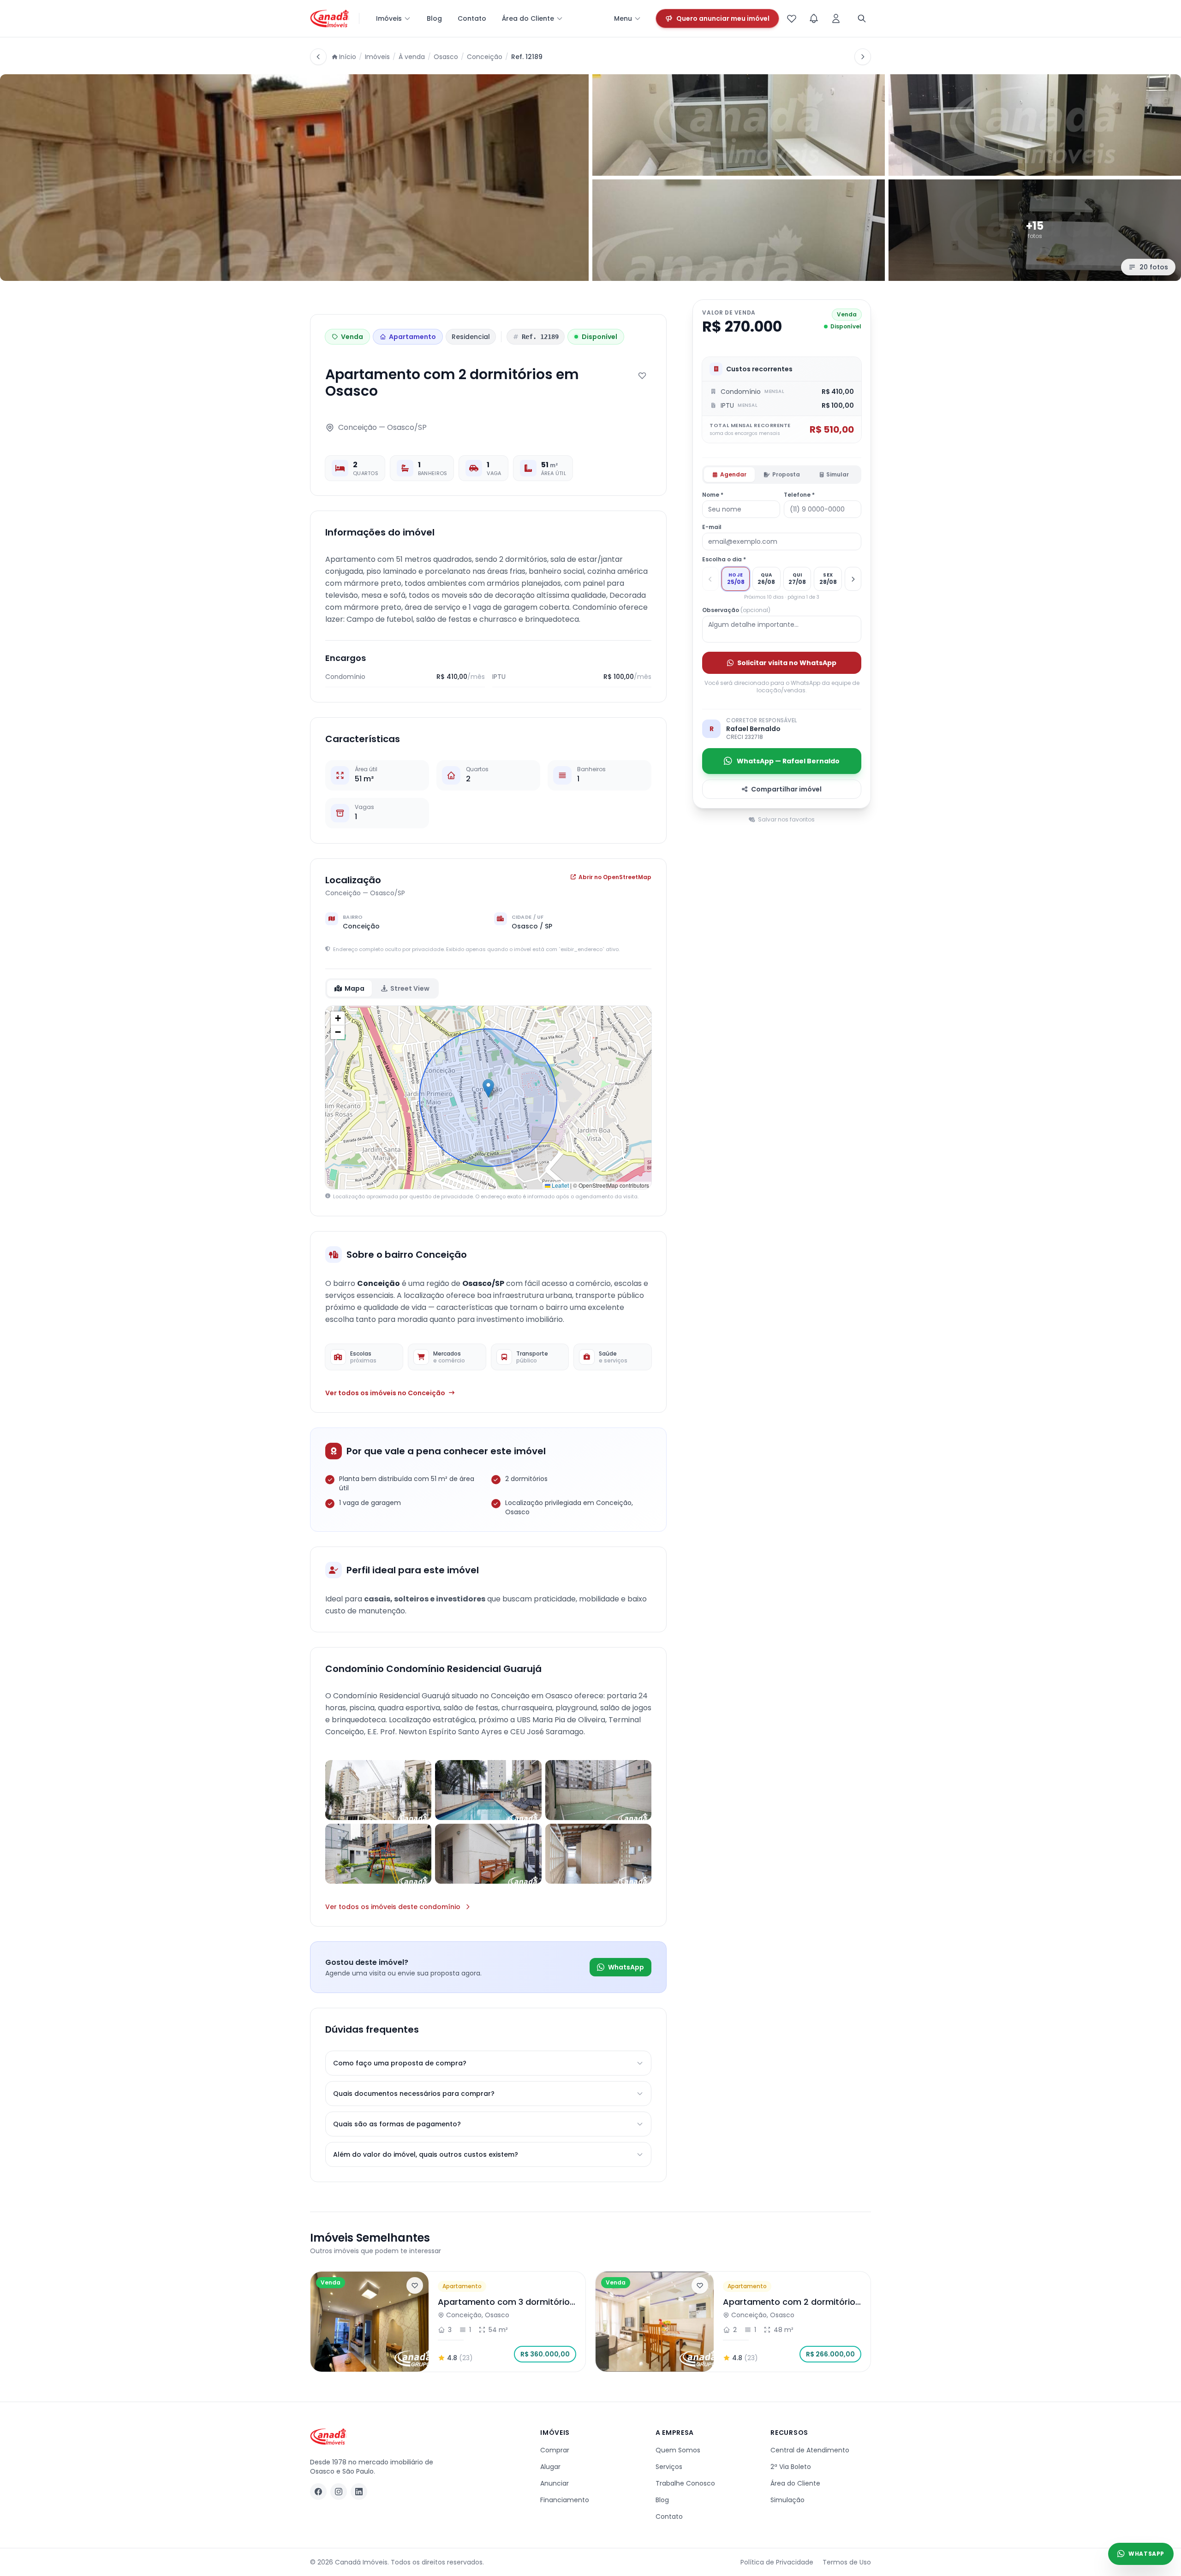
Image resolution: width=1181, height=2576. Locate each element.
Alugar (550, 2467)
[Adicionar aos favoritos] (642, 375)
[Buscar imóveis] (862, 18)
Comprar (555, 2450)
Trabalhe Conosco (685, 2483)
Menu (623, 18)
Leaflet (560, 1185)
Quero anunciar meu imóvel (723, 18)
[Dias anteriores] (710, 579)
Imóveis (389, 18)
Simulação (787, 2500)
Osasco (446, 57)
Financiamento (565, 2500)
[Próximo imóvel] (863, 57)
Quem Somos (678, 2450)
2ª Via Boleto (791, 2467)
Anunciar (555, 2483)
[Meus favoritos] (792, 18)
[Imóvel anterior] (318, 57)
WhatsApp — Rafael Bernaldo (788, 761)
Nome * (713, 495)
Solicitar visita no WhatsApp (787, 663)
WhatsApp (626, 1967)
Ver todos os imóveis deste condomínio (393, 1907)
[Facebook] (318, 2492)
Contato (472, 18)
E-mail (712, 527)
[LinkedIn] (359, 2492)
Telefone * (799, 495)
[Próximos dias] (853, 579)
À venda (412, 57)
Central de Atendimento (810, 2450)
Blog (434, 18)
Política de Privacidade (777, 2562)
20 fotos (1154, 267)
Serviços (669, 2467)
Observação (736, 610)
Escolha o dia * (724, 559)
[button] (488, 1088)
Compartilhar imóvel (786, 789)
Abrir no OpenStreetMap (615, 877)
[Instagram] (339, 2492)
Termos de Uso (847, 2562)
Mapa (355, 988)
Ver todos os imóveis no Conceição (385, 1393)
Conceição (485, 57)
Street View (410, 988)
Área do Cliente (528, 18)
